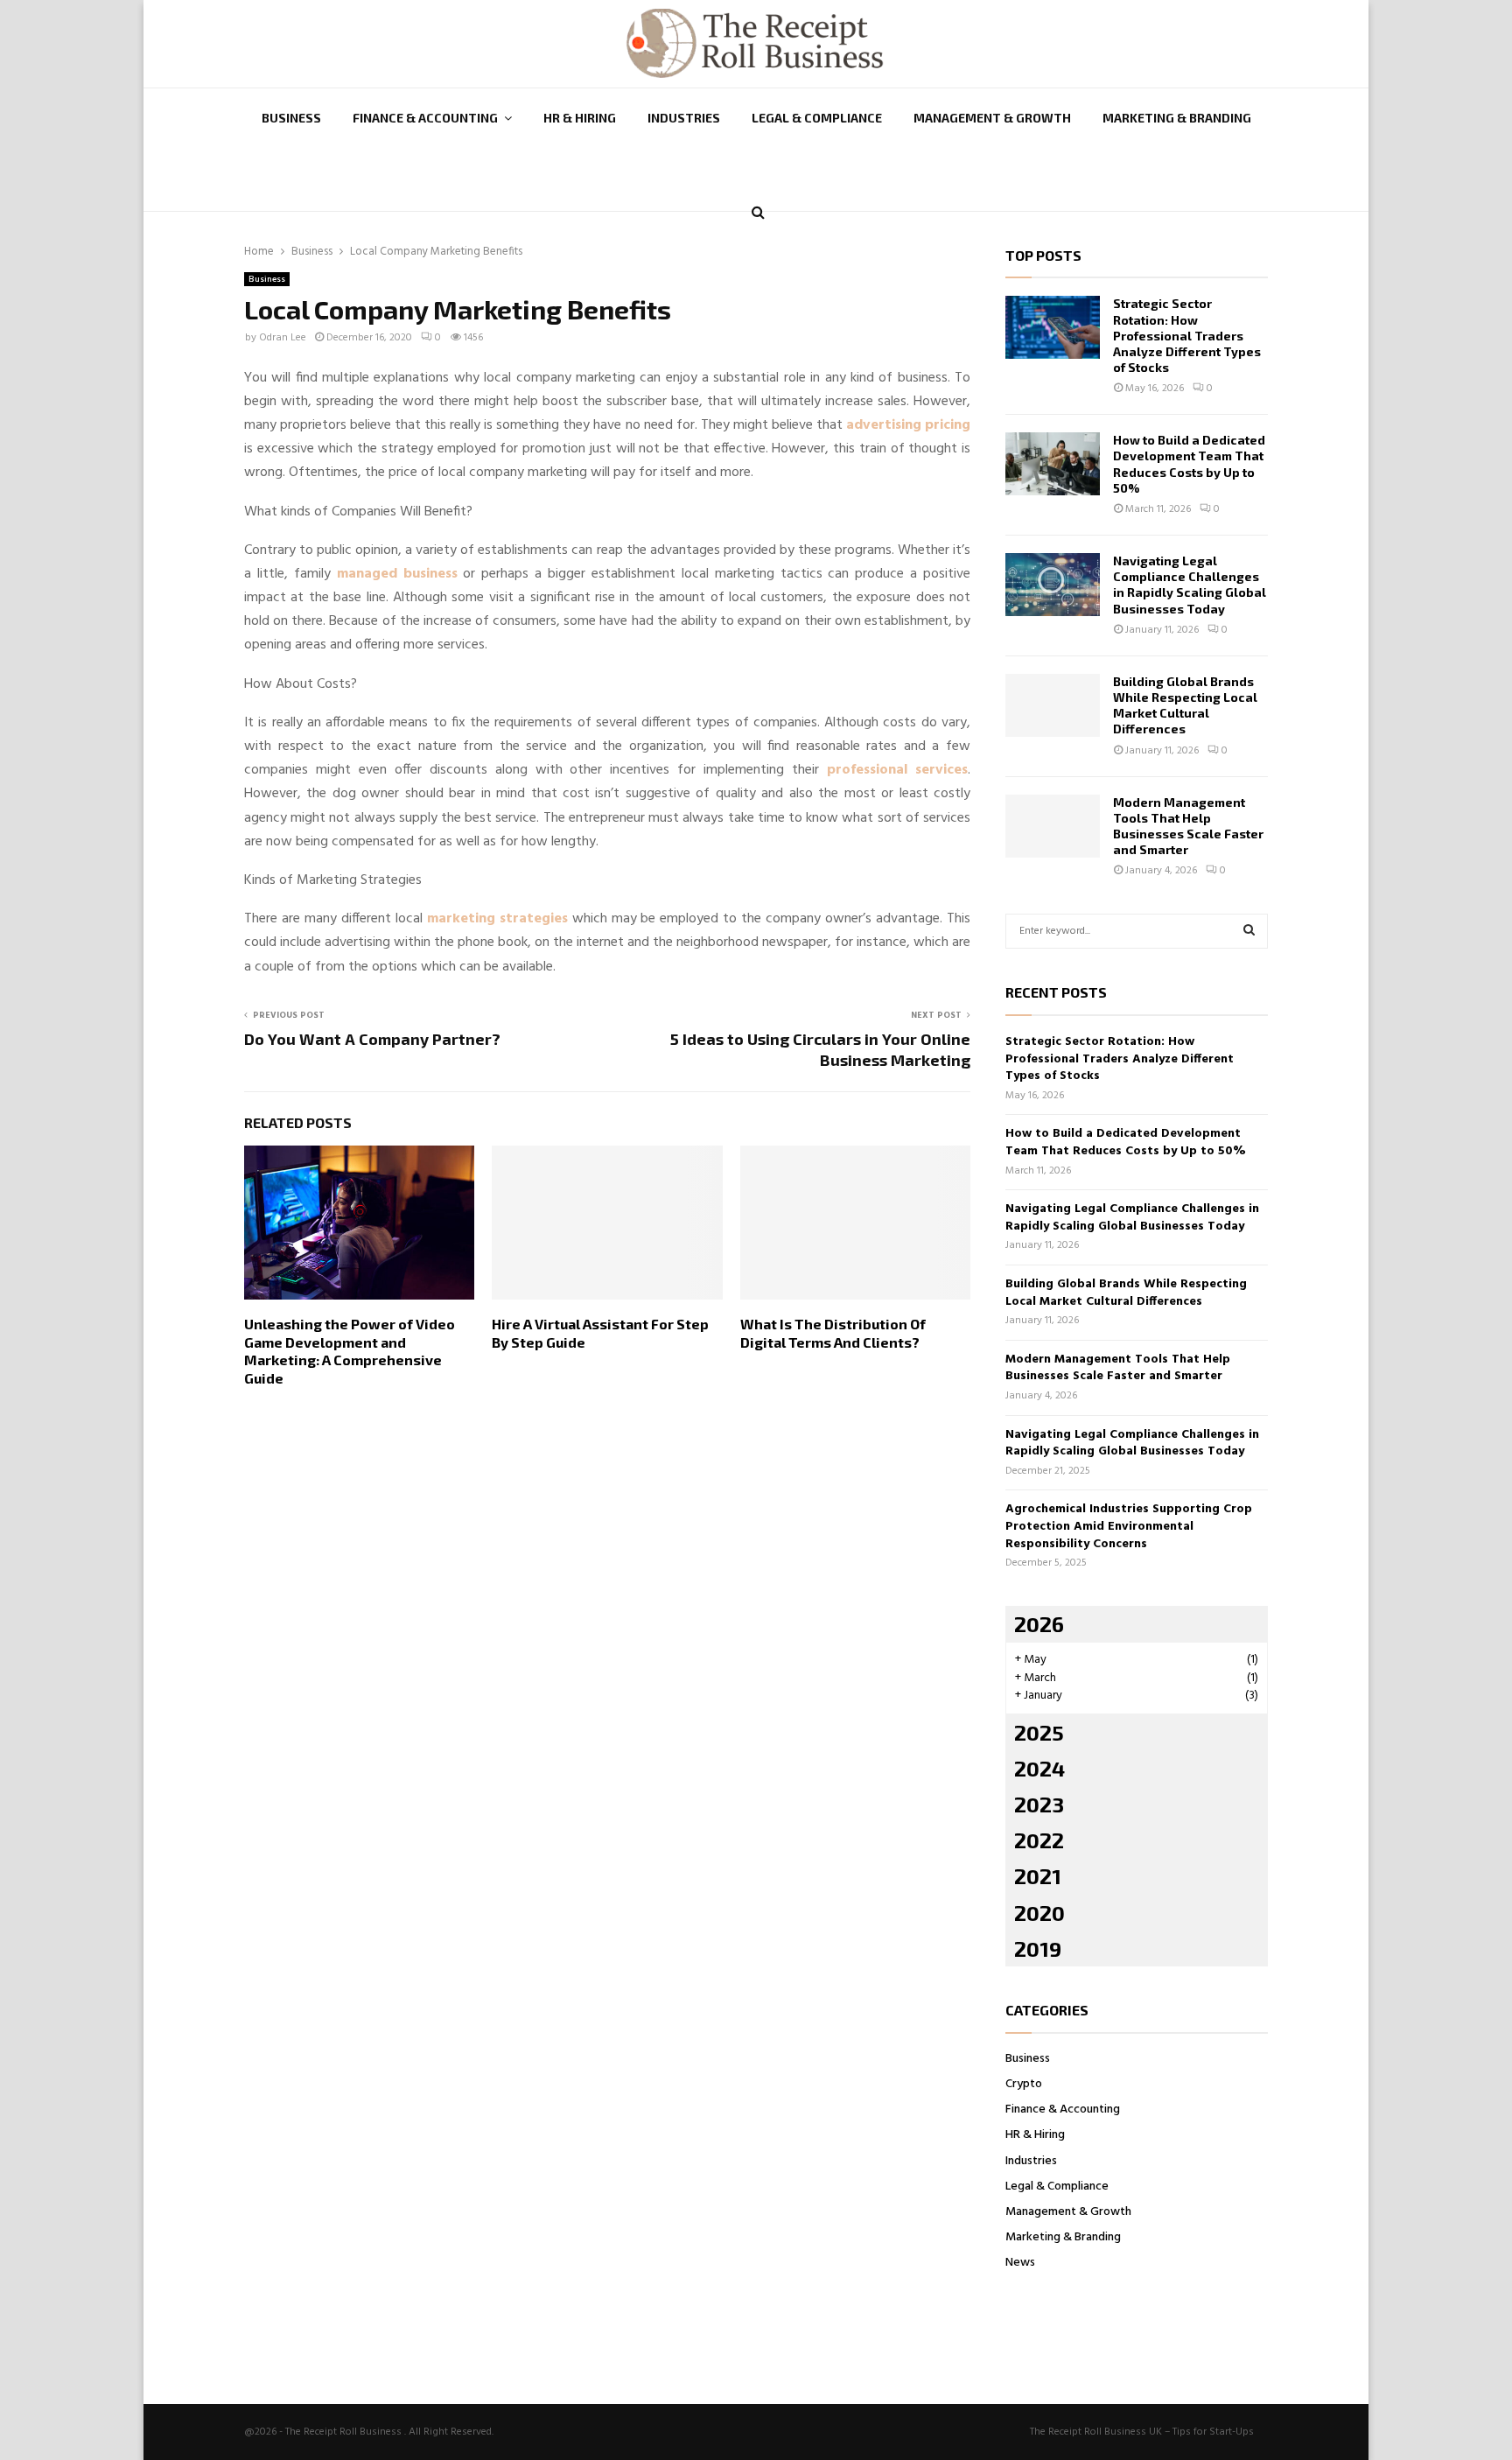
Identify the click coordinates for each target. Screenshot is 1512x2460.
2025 (1039, 1732)
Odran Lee (283, 338)
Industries (684, 118)
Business (291, 118)
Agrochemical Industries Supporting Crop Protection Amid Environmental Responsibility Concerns (1129, 1526)
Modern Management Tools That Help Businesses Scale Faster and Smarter (1188, 826)
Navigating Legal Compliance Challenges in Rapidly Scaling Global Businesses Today (1190, 585)
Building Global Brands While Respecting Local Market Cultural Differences (1185, 705)
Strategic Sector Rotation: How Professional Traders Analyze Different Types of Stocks (1187, 335)
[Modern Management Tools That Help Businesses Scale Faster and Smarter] (1053, 826)
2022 (1039, 1840)
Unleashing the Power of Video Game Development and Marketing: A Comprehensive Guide (350, 1351)
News (1020, 2263)
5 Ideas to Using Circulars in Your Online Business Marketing (820, 1049)
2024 (1039, 1768)
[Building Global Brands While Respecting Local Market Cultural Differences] (1053, 705)
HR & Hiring (580, 118)
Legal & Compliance (817, 118)
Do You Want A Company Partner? (372, 1039)
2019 (1038, 1948)
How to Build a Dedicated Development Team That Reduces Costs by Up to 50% (1189, 464)
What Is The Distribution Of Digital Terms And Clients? (833, 1333)
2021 (1038, 1876)
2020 (1039, 1913)
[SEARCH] (1249, 931)
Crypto (1024, 2084)
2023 (1039, 1804)
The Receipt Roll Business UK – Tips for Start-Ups (1142, 2432)
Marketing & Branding (1177, 118)
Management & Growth (992, 118)
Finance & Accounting (425, 118)
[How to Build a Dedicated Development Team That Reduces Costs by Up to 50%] (1053, 464)
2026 (1039, 1624)
